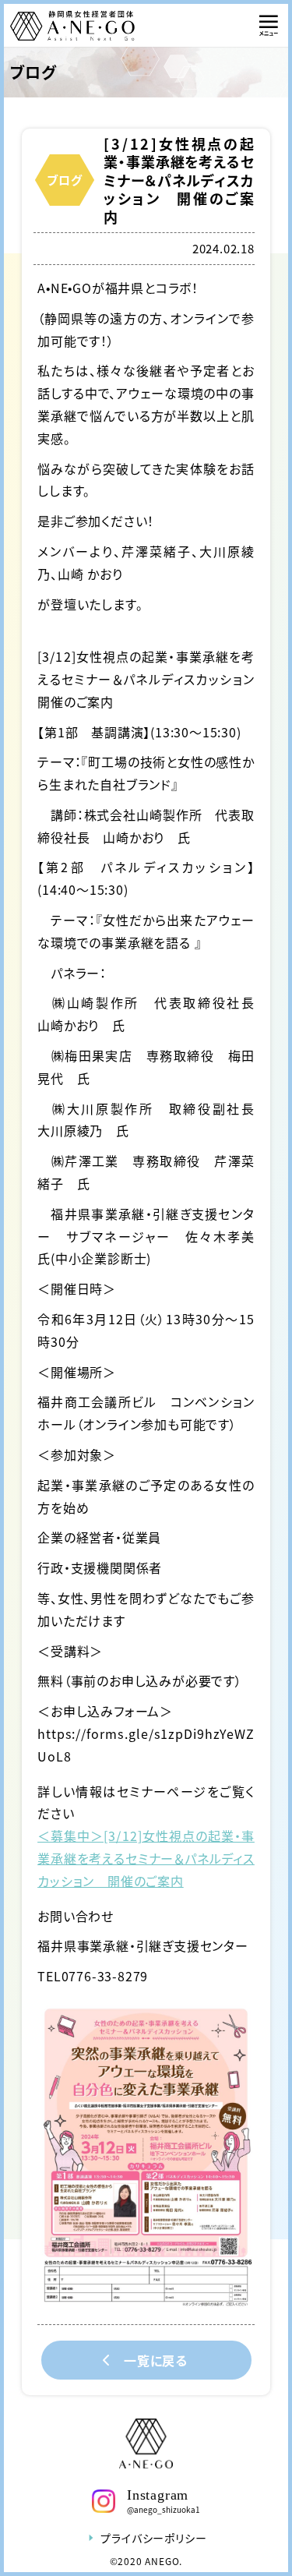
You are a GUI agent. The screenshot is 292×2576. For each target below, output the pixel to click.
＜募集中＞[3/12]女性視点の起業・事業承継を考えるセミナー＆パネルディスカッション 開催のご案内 (146, 1858)
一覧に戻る (156, 2360)
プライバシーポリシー (153, 2538)
